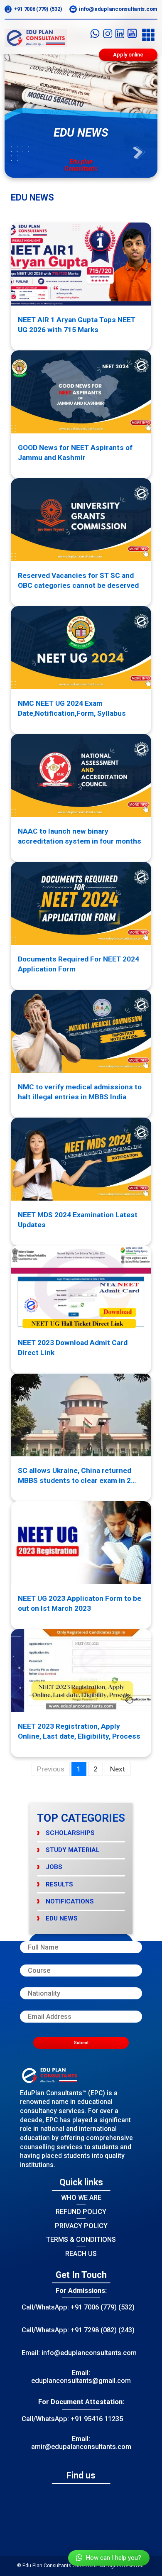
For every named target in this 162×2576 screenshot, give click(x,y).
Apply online (128, 55)
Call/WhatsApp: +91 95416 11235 (72, 2419)
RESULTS (59, 1884)
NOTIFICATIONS (70, 1901)
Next (118, 1769)
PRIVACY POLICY (81, 2226)
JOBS (54, 1867)
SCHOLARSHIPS (70, 1833)
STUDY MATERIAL (73, 1850)
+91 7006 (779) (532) (38, 9)
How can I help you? (114, 2558)
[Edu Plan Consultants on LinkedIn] (120, 35)
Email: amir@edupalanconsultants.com (81, 2443)
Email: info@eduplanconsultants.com (79, 2353)
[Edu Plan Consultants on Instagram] (108, 35)
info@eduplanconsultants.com (118, 9)
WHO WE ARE (81, 2198)
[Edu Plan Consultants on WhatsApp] (95, 35)
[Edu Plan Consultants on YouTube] (132, 35)
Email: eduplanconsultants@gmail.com (81, 2377)
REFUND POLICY (81, 2212)
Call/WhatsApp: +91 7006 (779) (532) (78, 2307)
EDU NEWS (62, 1918)
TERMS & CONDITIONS (81, 2240)
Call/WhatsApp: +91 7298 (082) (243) (78, 2330)
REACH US (81, 2254)
